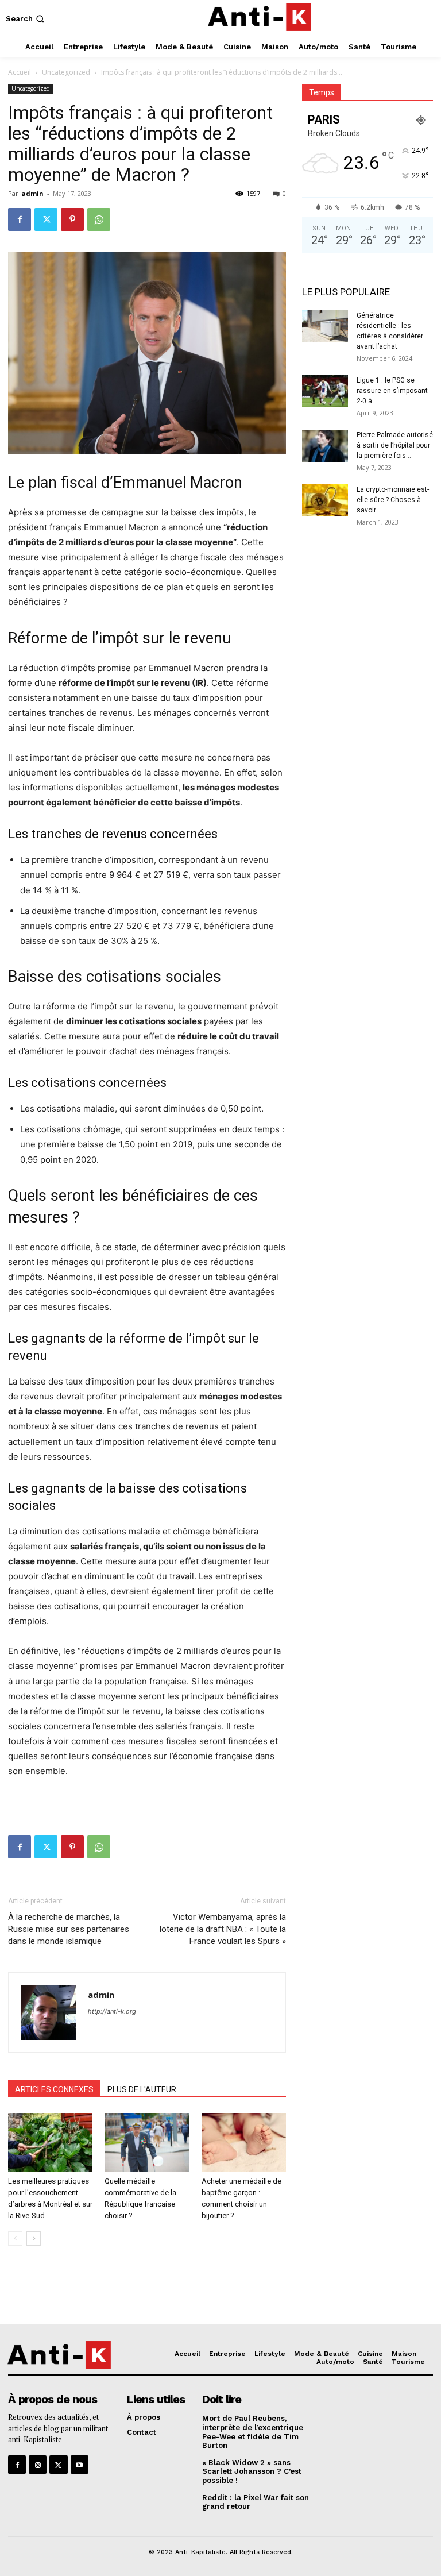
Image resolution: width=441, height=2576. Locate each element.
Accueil (20, 72)
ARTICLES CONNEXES (54, 2089)
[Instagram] (38, 2464)
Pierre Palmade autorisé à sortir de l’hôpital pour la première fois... (395, 445)
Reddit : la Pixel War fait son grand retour (256, 2502)
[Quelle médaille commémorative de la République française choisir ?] (147, 2142)
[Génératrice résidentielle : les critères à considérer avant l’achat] (325, 326)
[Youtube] (80, 2464)
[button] (26, 19)
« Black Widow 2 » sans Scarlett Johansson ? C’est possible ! (252, 2471)
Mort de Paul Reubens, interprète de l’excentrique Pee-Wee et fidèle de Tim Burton (253, 2432)
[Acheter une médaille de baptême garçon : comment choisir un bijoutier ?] (244, 2142)
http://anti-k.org (112, 2011)
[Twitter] (46, 219)
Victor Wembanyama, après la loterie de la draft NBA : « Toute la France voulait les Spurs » (223, 1929)
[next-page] (34, 2238)
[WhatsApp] (99, 219)
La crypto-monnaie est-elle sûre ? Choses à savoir (393, 500)
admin (32, 193)
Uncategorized (66, 72)
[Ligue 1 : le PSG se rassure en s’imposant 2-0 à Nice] (325, 391)
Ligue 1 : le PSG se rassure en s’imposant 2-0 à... (392, 391)
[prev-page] (15, 2238)
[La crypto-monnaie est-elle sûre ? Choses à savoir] (325, 500)
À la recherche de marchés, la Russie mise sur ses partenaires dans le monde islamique (69, 1929)
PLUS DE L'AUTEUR (142, 2089)
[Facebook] (20, 219)
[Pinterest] (72, 219)
